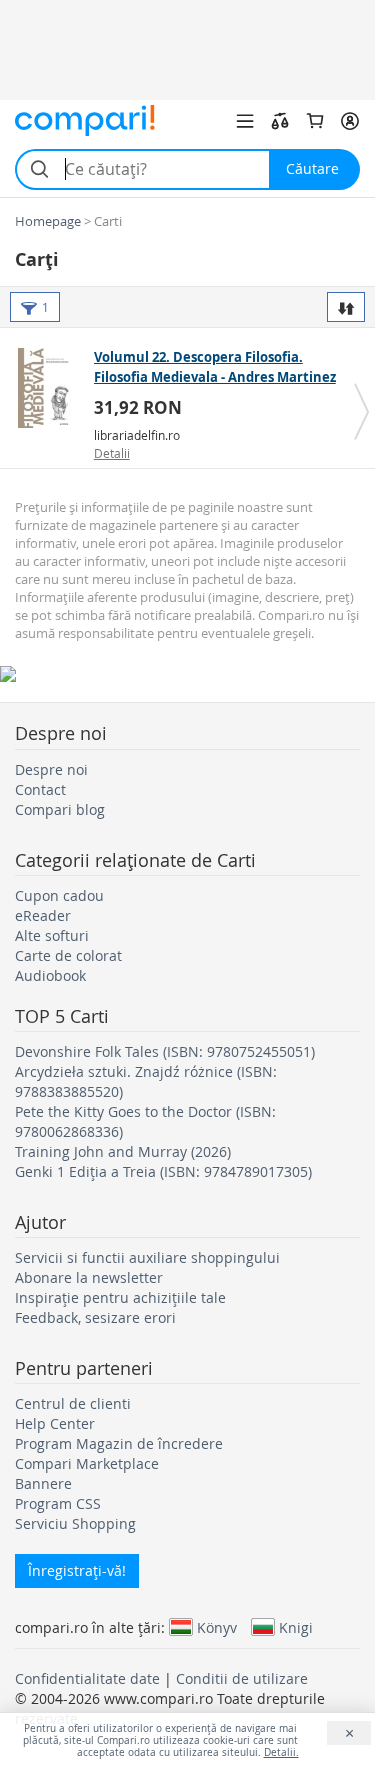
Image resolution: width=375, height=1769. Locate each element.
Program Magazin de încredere (119, 1443)
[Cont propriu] (350, 121)
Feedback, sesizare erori (95, 1317)
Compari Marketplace (87, 1463)
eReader (43, 915)
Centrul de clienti (73, 1403)
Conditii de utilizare (242, 1678)
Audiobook (50, 975)
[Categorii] (245, 121)
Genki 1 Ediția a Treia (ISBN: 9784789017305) (163, 1171)
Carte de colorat (68, 955)
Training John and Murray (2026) (123, 1151)
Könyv (217, 1627)
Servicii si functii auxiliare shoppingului (147, 1257)
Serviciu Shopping (75, 1523)
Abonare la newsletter (89, 1277)
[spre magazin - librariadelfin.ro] (49, 388)
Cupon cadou (59, 895)
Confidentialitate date (87, 1678)
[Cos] (315, 121)
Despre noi (51, 769)
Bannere (43, 1483)
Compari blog (60, 809)
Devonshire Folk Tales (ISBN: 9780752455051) (165, 1051)
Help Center (55, 1423)
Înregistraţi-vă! (77, 1570)
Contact (40, 789)
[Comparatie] (280, 121)
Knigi (296, 1627)
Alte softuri (52, 935)
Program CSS (58, 1503)
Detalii (112, 453)
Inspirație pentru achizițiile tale (120, 1297)
